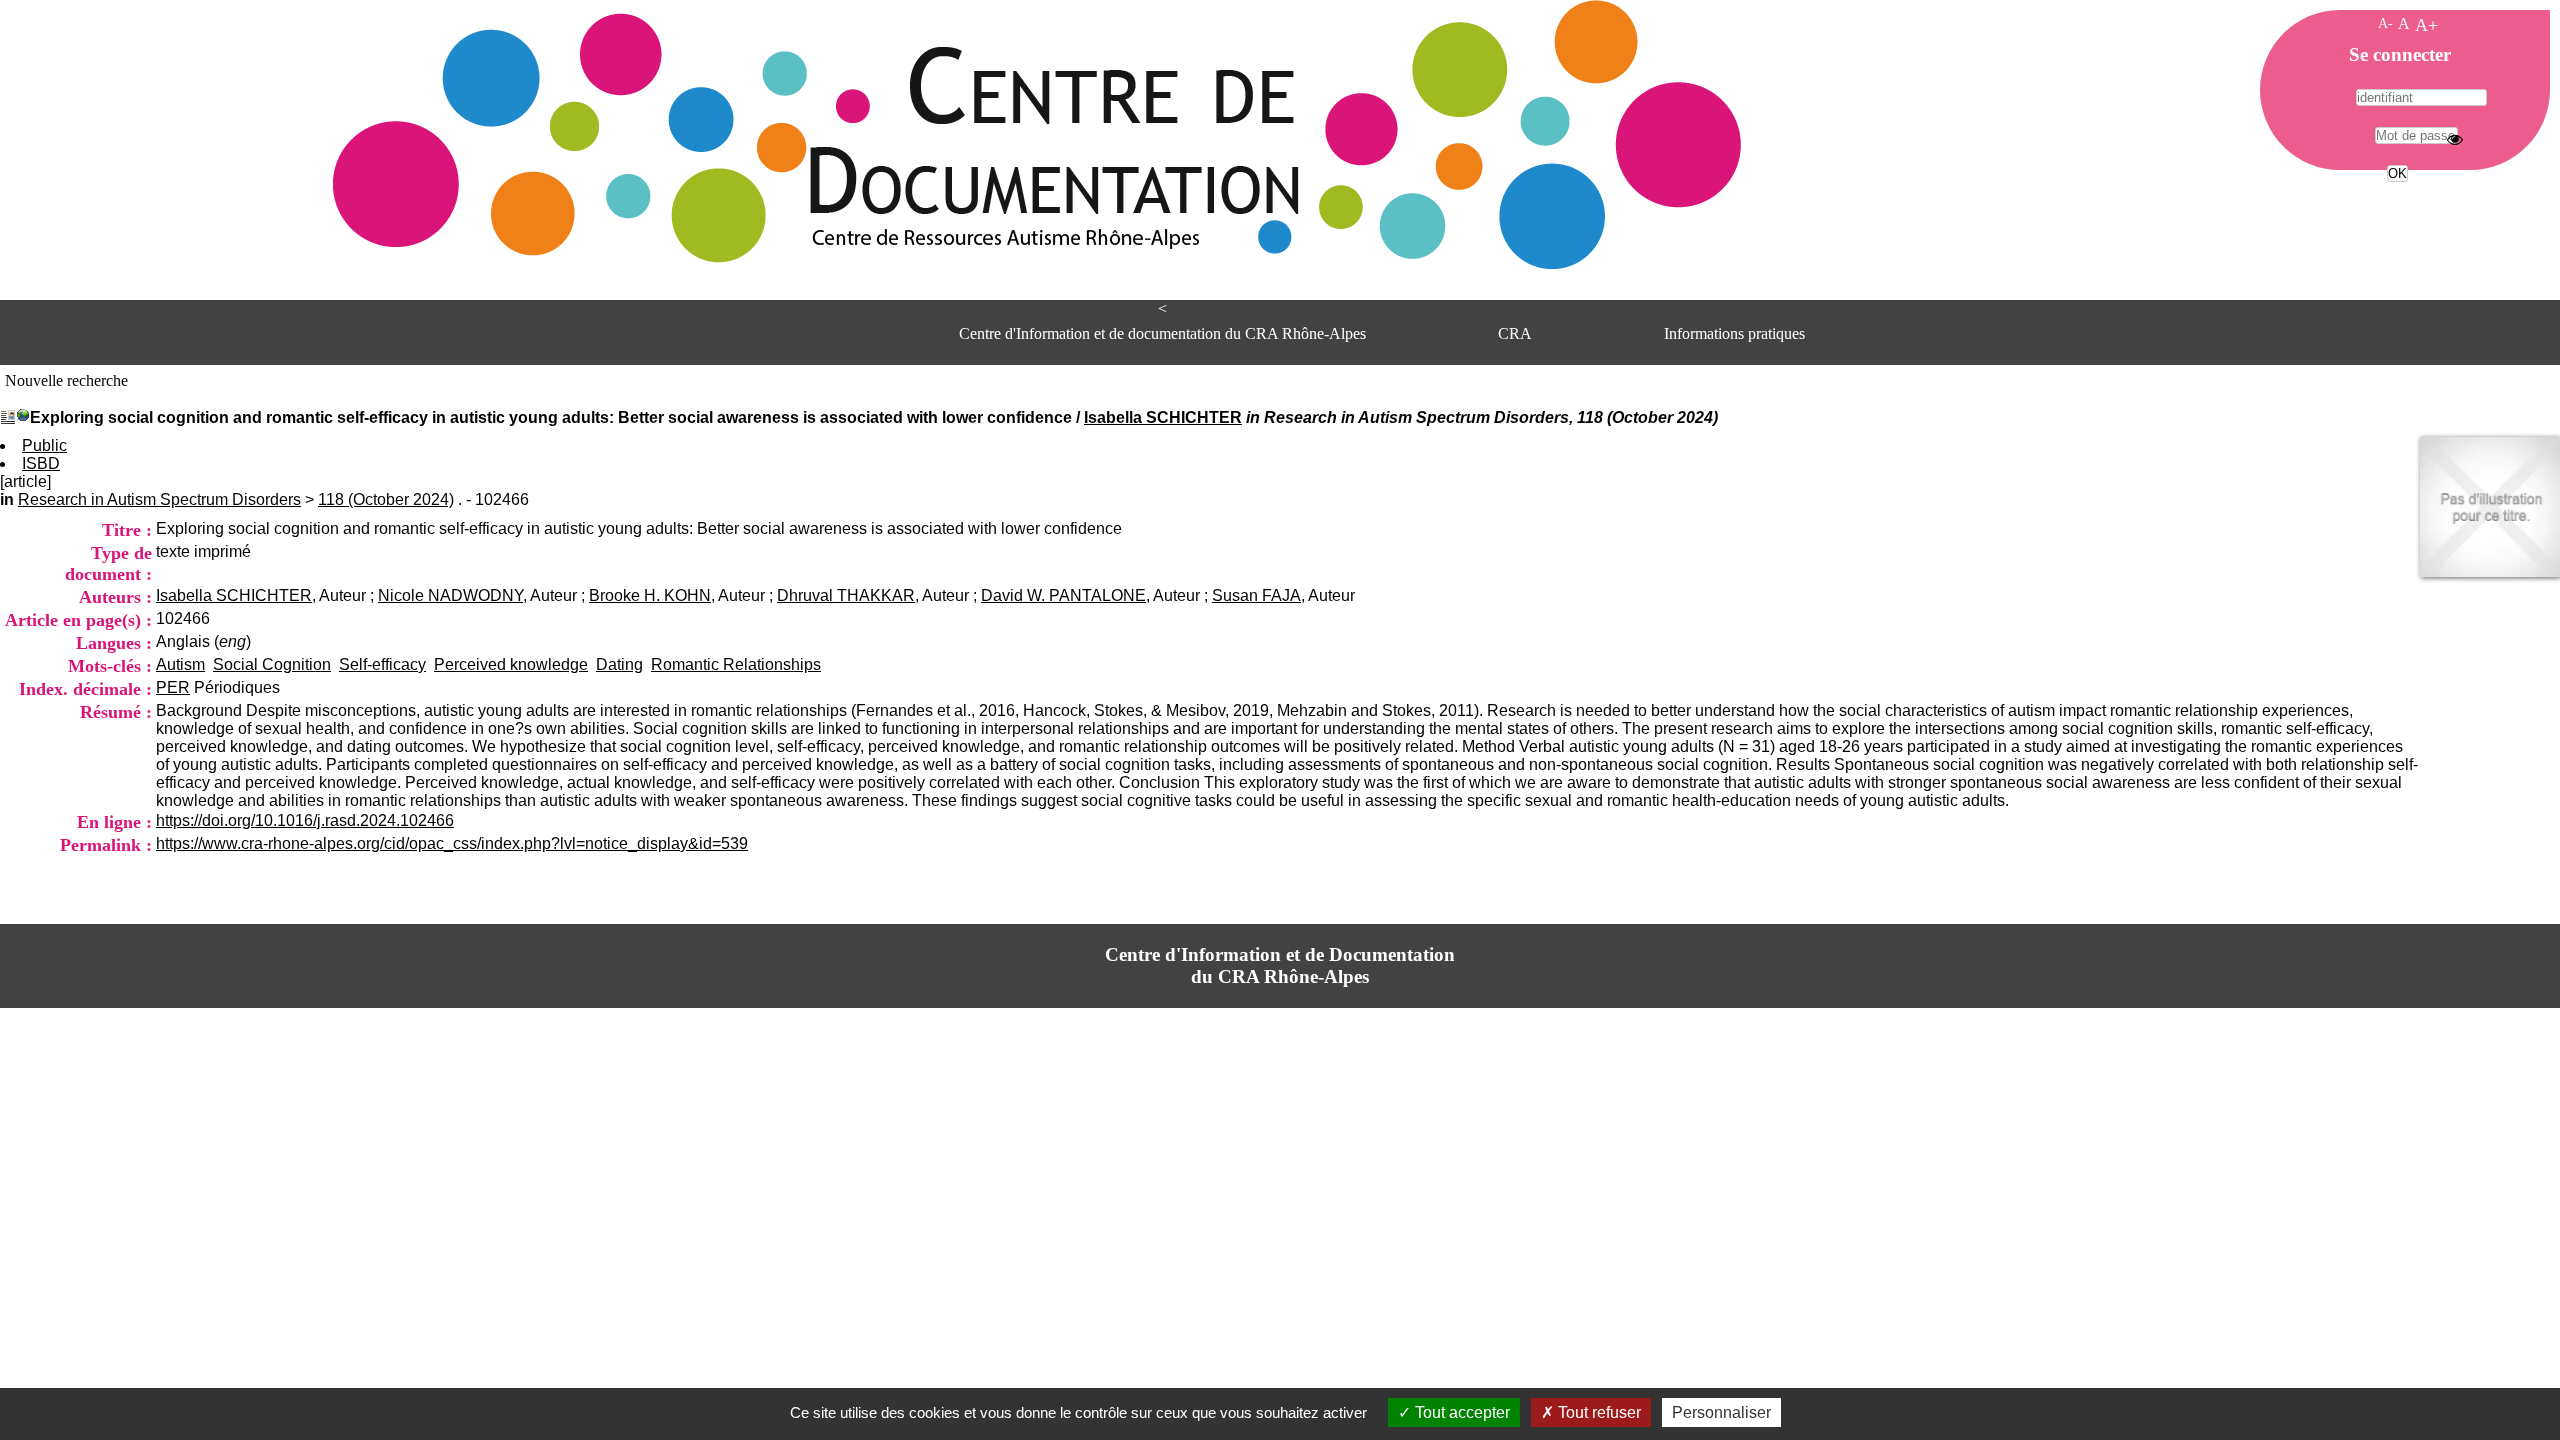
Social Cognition (272, 664)
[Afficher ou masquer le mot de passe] (2455, 139)
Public (44, 445)
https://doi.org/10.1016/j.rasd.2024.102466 (305, 820)
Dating (619, 664)
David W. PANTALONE (1063, 595)
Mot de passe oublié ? (2395, 210)
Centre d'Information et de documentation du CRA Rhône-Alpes (1162, 333)
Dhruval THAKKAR (846, 595)
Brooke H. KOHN (650, 595)
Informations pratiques (1734, 333)
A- (2385, 23)
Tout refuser (1597, 1412)
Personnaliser (1721, 1412)
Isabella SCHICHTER (1163, 417)
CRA (1515, 333)
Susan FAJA (1256, 595)
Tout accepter (1460, 1412)
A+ (2426, 25)
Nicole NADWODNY (450, 595)
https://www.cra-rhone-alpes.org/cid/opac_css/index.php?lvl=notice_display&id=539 (452, 843)
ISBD (41, 463)
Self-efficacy (382, 664)
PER (173, 687)
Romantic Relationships (736, 664)
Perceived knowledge (511, 664)
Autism (180, 664)
